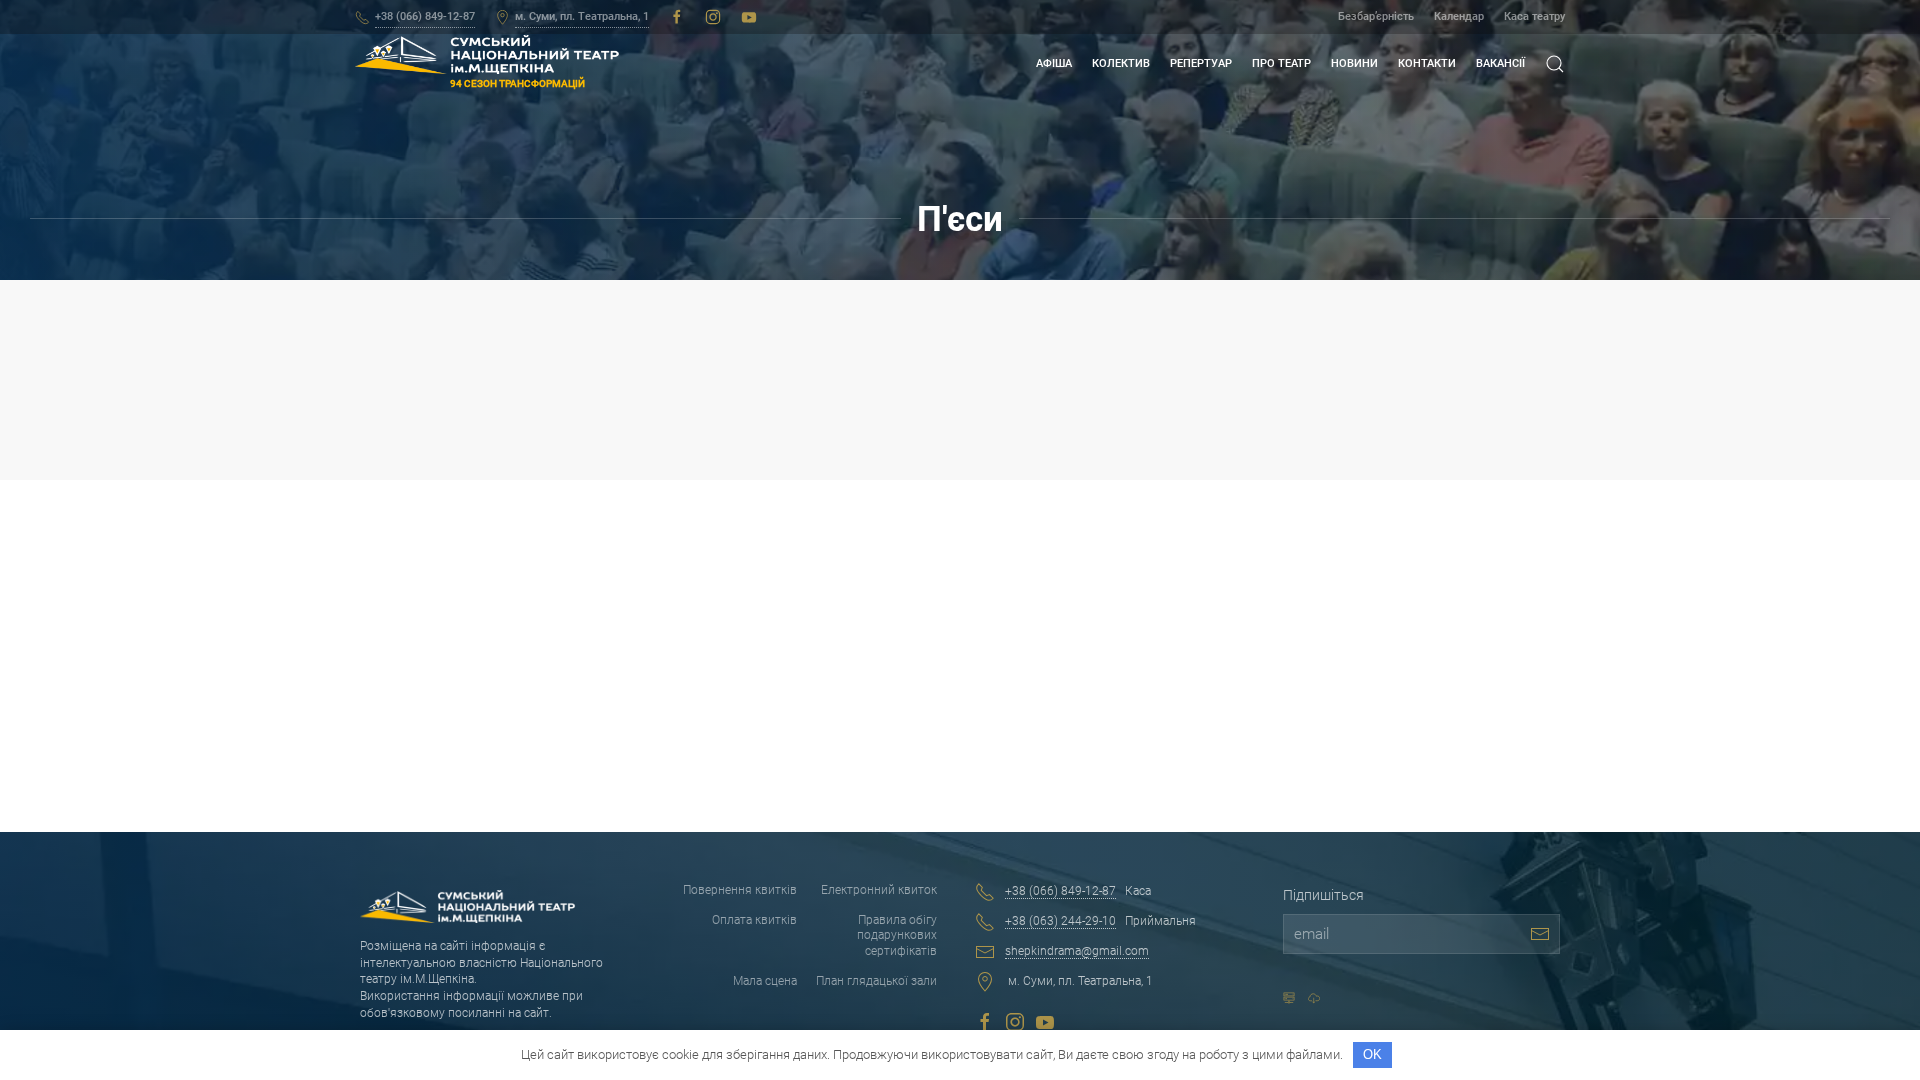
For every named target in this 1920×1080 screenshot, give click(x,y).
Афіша (1054, 63)
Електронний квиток (879, 890)
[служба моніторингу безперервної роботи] (1314, 998)
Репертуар (1201, 63)
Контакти (1427, 63)
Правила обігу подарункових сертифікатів (897, 935)
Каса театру (1534, 16)
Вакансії (1500, 63)
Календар (1459, 16)
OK (1372, 1054)
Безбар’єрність (1376, 16)
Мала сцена (764, 981)
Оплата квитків (754, 920)
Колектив (1121, 63)
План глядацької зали (876, 981)
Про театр (1281, 63)
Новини (1354, 63)
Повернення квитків (739, 890)
